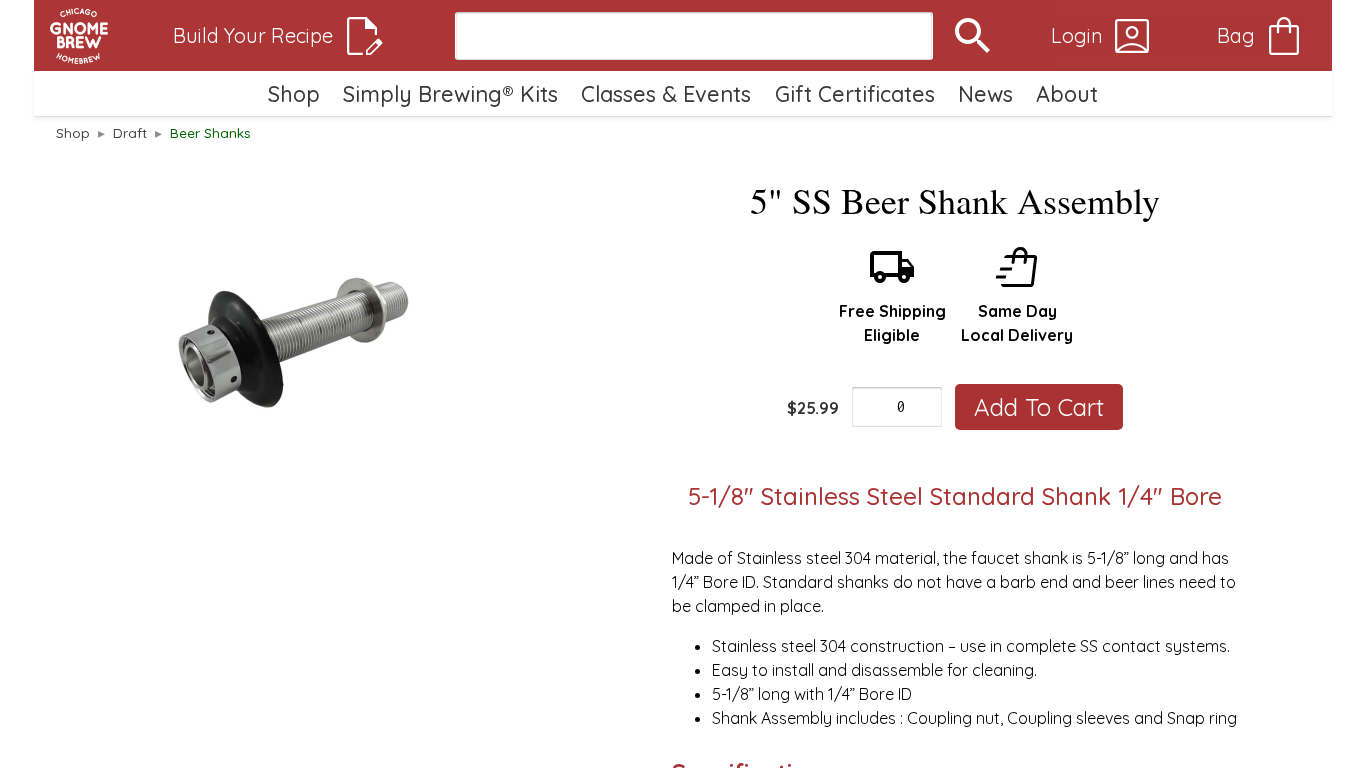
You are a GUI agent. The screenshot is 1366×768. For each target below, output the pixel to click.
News (985, 93)
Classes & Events (666, 93)
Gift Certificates (855, 93)
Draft (130, 132)
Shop (294, 93)
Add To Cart (1039, 407)
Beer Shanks (210, 132)
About (1067, 93)
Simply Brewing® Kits (450, 93)
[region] (293, 338)
